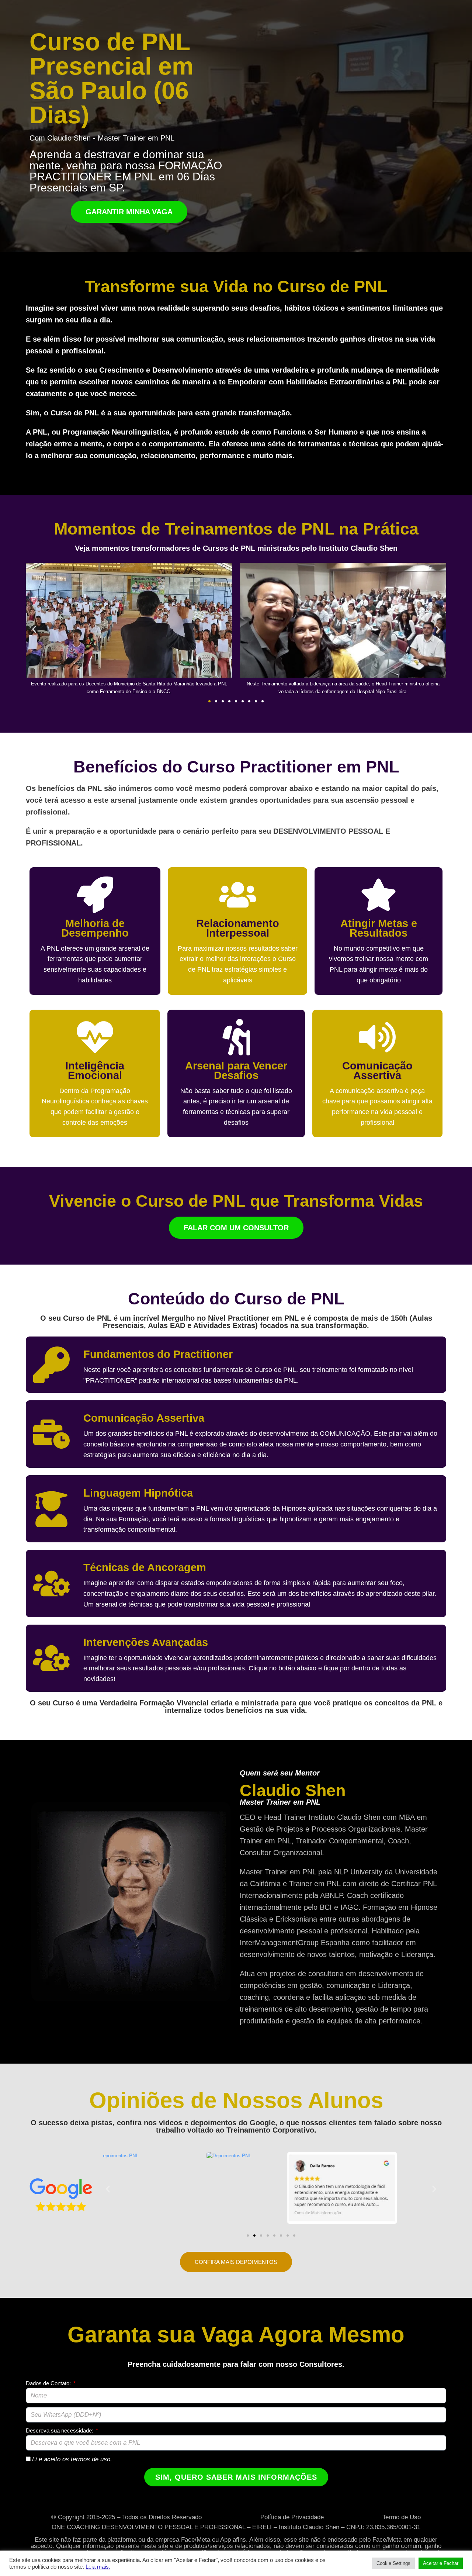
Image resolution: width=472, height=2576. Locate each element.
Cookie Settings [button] (393, 2563)
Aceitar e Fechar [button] (441, 2563)
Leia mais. (98, 2567)
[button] (34, 629)
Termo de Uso (402, 2517)
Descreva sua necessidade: (60, 2430)
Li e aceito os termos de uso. (72, 2459)
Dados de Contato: (49, 2383)
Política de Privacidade (292, 2517)
